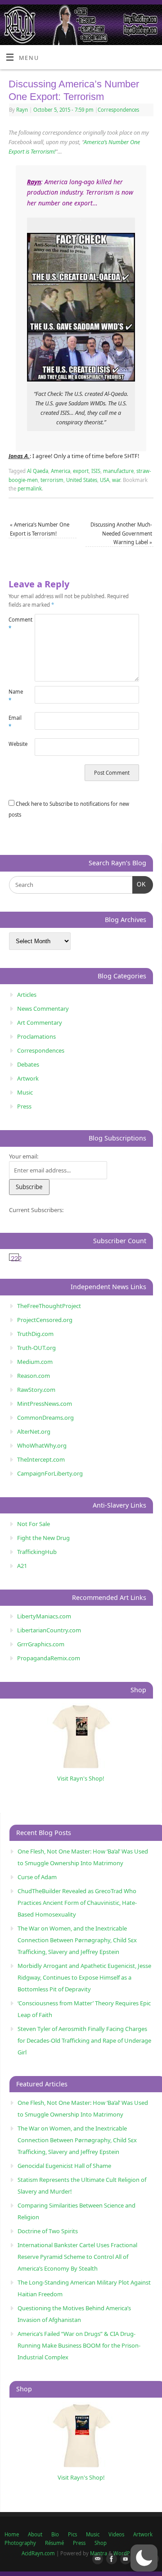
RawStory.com (36, 1390)
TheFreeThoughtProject (49, 1306)
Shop (101, 2543)
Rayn (22, 110)
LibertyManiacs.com (44, 1616)
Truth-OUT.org (36, 1348)
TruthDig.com (35, 1334)
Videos (116, 2534)
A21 (22, 1566)
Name (15, 696)
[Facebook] (110, 2559)
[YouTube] (124, 2559)
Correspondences (118, 110)
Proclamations (36, 1036)
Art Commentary (40, 1022)
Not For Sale (34, 1524)
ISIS (96, 471)
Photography (20, 2543)
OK (139, 884)
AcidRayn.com (38, 2553)
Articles (27, 995)
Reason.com (34, 1376)
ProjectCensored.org (45, 1320)
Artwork (28, 1078)
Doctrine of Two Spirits (48, 2231)
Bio (55, 2534)
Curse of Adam (37, 1877)
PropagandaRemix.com (49, 1658)
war (116, 480)
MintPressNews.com (45, 1404)
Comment (15, 624)
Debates (28, 1064)
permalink (30, 488)
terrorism (52, 480)
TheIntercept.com (41, 1459)
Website (15, 744)
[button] (144, 2558)
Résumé (54, 2543)
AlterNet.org (34, 1431)
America (61, 471)
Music (25, 1092)
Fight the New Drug (43, 1538)
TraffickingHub (37, 1552)
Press (24, 1106)
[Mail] (96, 2559)
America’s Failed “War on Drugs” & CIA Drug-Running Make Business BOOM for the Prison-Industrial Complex (79, 2345)
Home (12, 2534)
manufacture (118, 471)
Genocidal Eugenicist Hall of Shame (64, 2166)
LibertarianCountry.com (49, 1630)
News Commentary (43, 1009)
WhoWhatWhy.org (42, 1445)
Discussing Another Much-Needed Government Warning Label (121, 533)
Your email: (24, 1156)
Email (15, 722)
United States (82, 480)
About (35, 2534)
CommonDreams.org (45, 1417)
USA (105, 480)
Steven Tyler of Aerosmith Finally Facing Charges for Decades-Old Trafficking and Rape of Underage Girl (84, 2040)
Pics (72, 2534)
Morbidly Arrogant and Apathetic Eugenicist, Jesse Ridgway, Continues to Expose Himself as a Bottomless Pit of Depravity (84, 1977)
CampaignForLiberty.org (50, 1473)
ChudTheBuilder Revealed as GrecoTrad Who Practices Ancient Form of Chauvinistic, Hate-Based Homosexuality (77, 1903)
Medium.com (35, 1362)
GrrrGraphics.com (41, 1644)
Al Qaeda (38, 471)
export (81, 471)
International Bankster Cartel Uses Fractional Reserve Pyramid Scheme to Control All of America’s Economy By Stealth (77, 2257)
